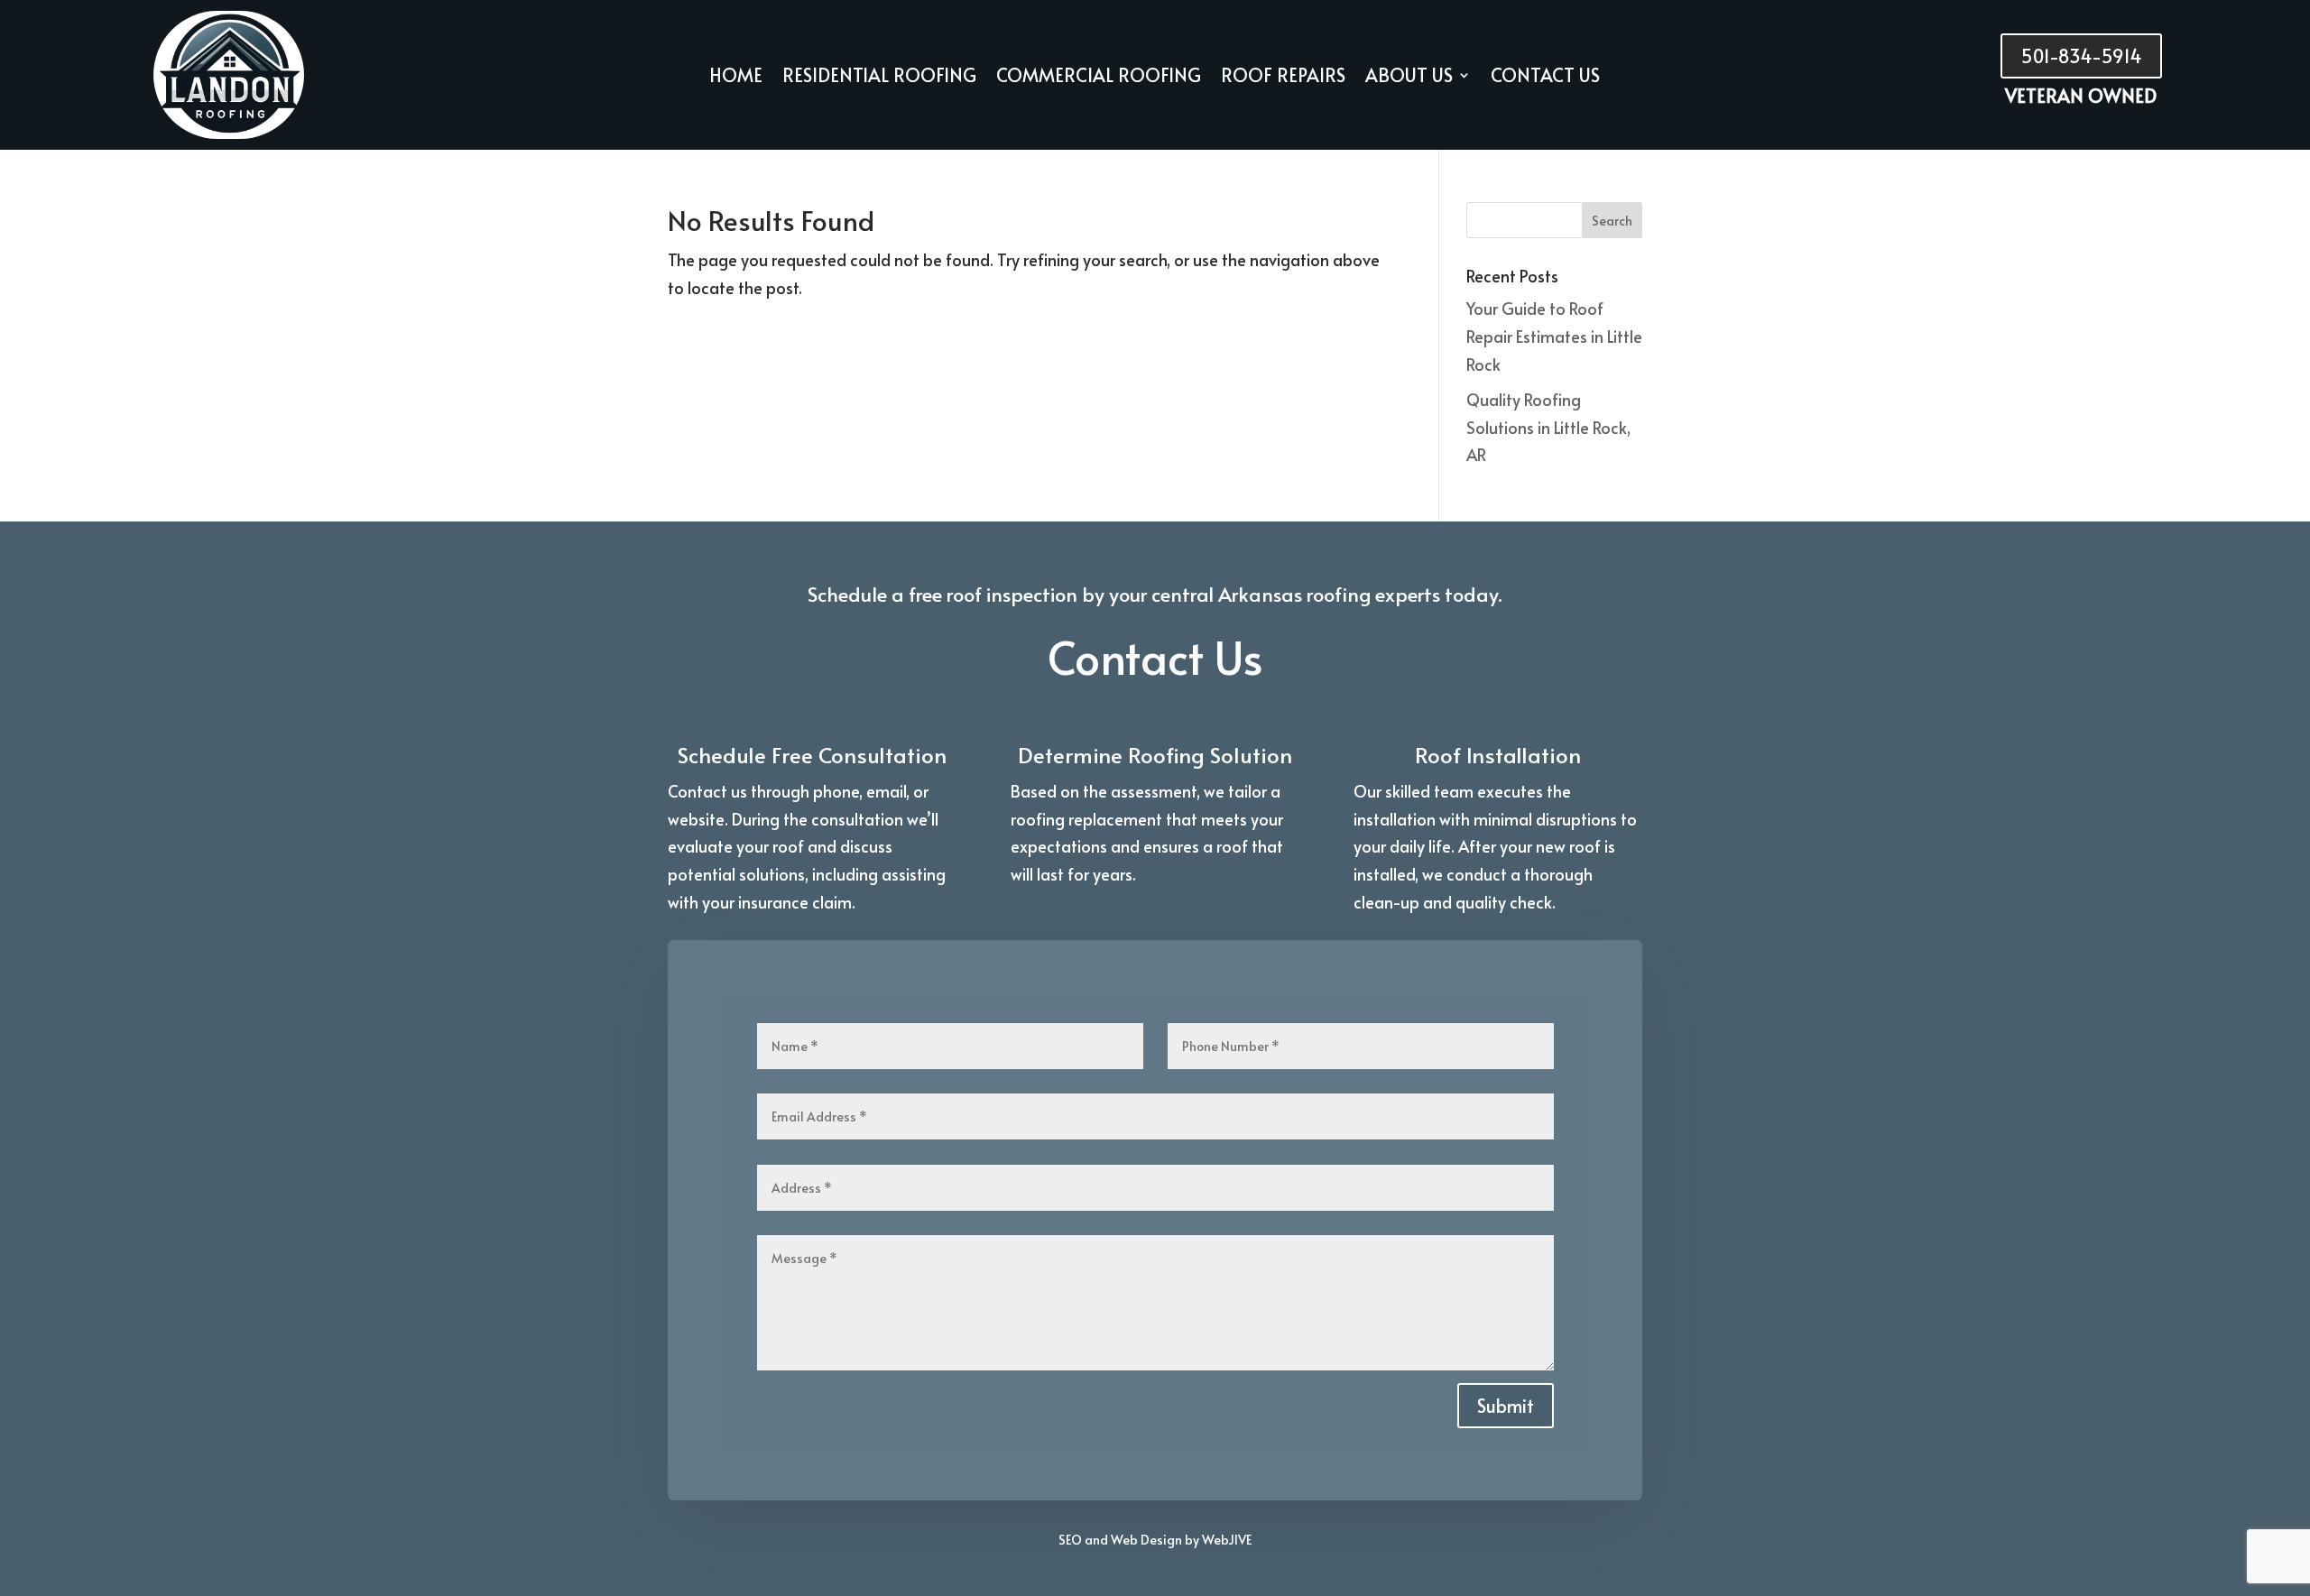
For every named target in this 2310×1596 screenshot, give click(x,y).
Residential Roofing (879, 78)
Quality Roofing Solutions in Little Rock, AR (1548, 427)
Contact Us (1545, 78)
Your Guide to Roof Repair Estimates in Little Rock (1554, 336)
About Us (1409, 78)
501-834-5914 (2081, 56)
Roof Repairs (1283, 78)
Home (736, 78)
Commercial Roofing (1099, 78)
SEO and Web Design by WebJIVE (1155, 1540)
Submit (1506, 1406)
